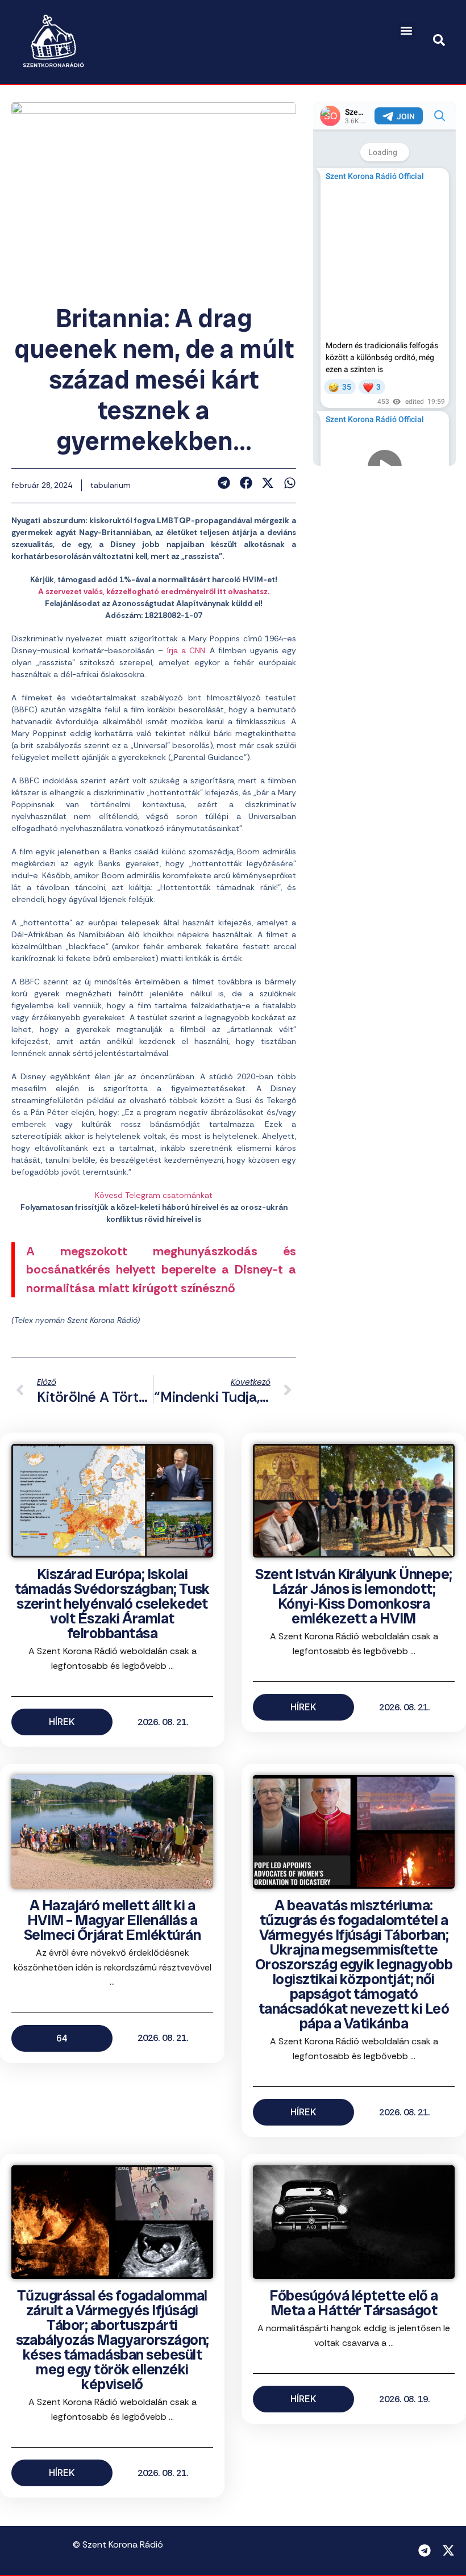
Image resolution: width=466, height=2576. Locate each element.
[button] (407, 31)
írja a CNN (186, 650)
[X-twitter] (448, 2550)
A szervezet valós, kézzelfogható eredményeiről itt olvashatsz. (154, 591)
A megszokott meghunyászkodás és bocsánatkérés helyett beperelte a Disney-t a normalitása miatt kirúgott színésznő (161, 1270)
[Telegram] (425, 2550)
